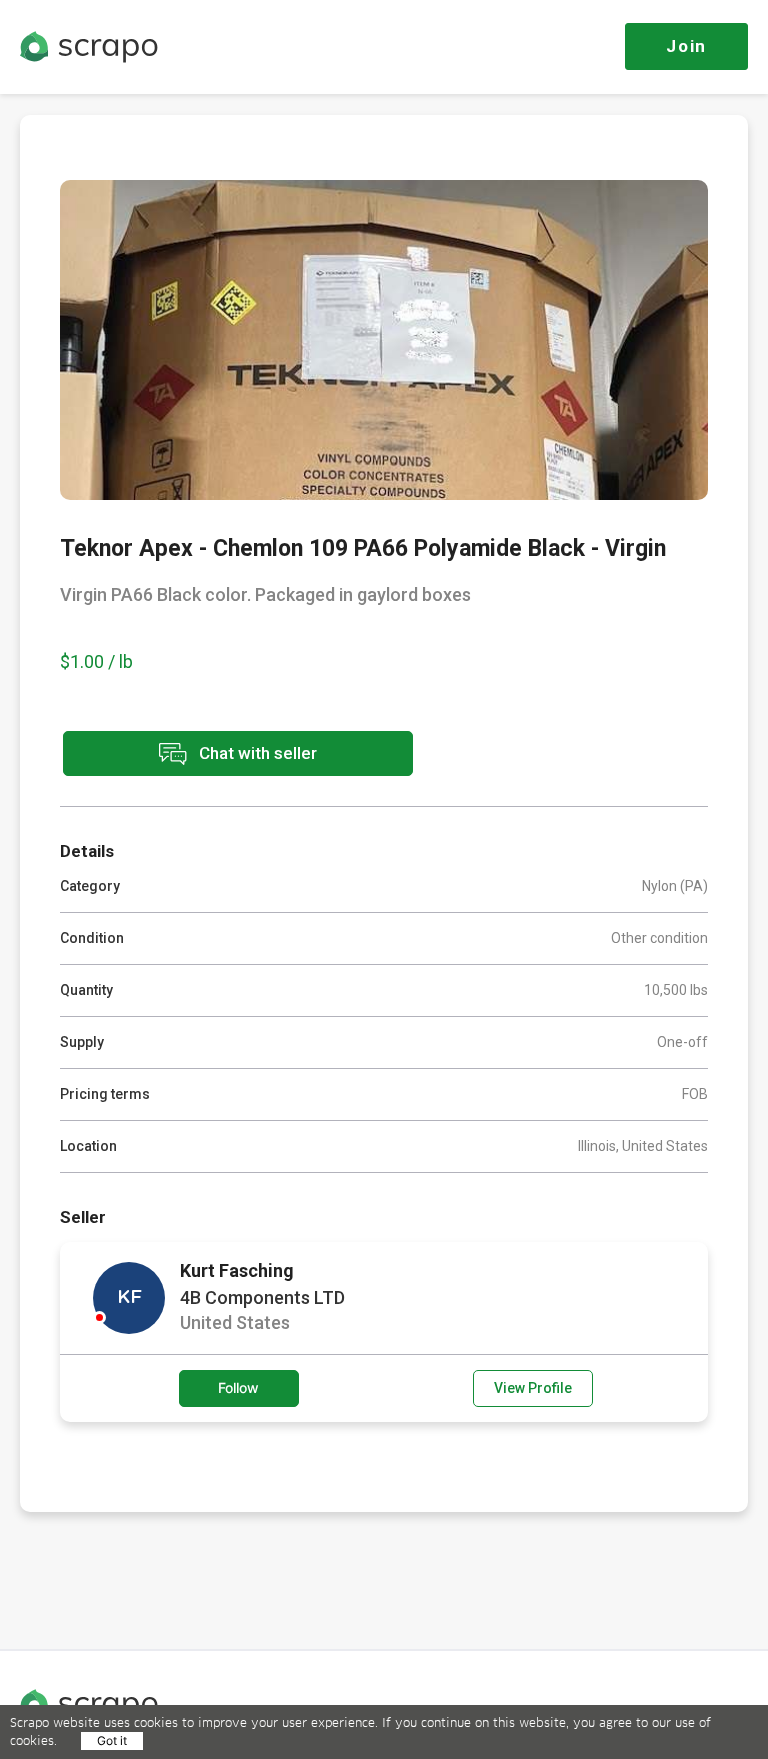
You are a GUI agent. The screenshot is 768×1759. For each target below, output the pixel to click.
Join (686, 46)
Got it (112, 1740)
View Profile (533, 1388)
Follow (238, 1387)
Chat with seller (256, 752)
